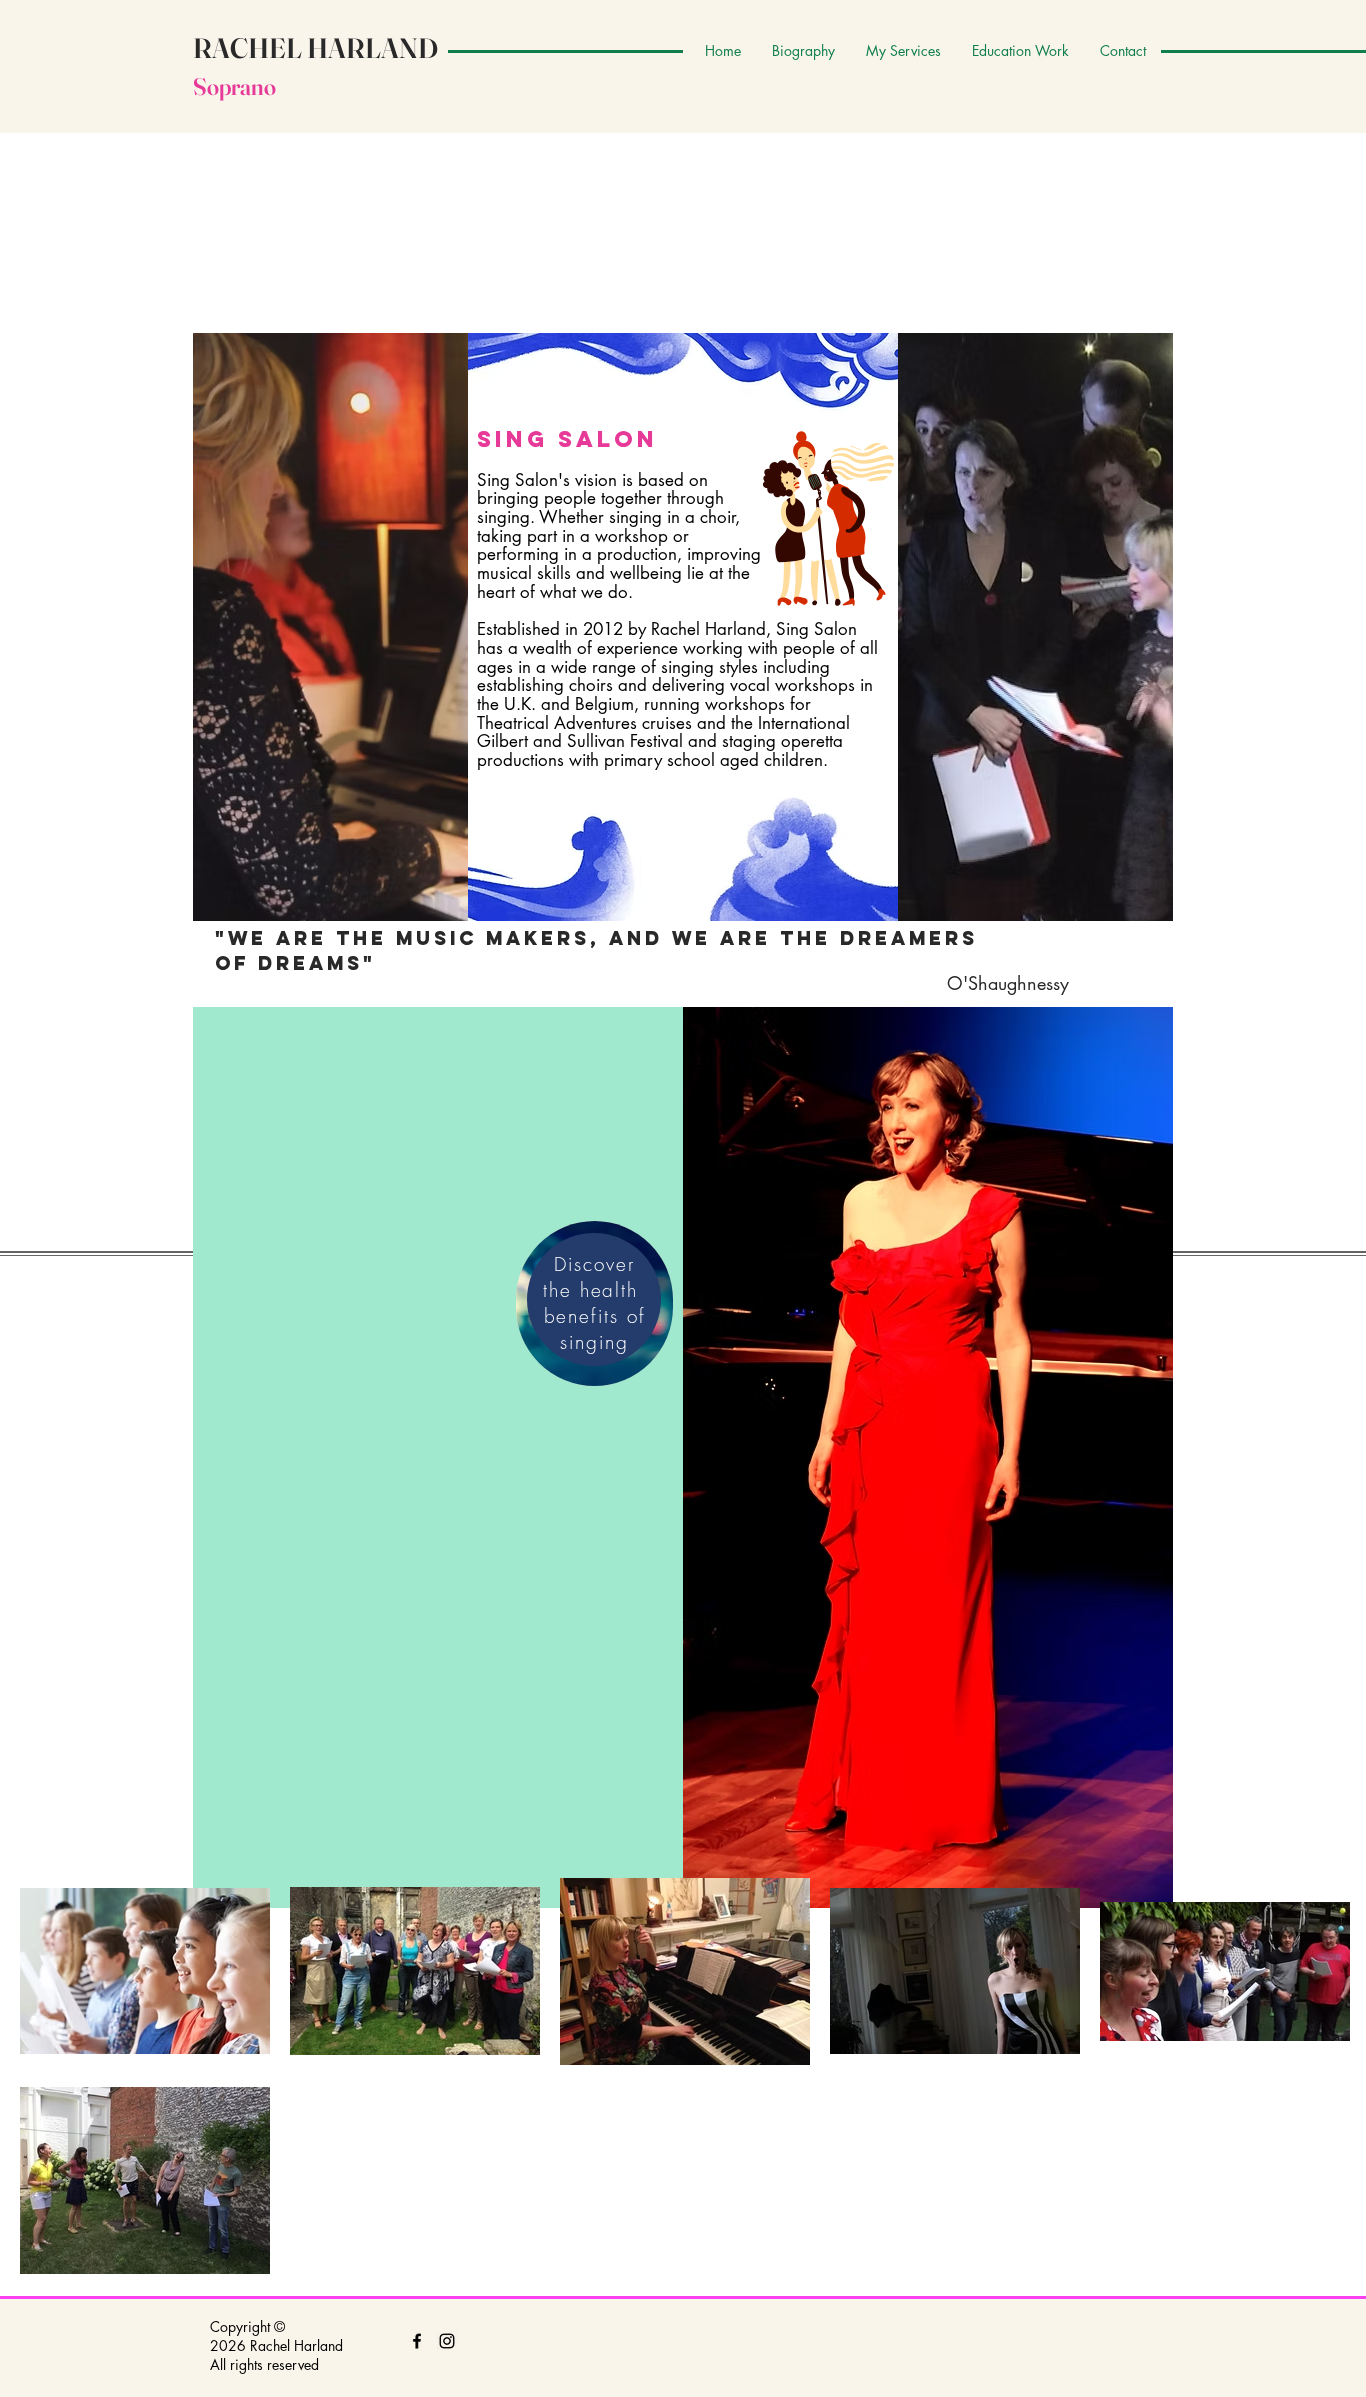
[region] (594, 1303)
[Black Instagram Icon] (447, 2341)
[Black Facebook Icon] (417, 2341)
